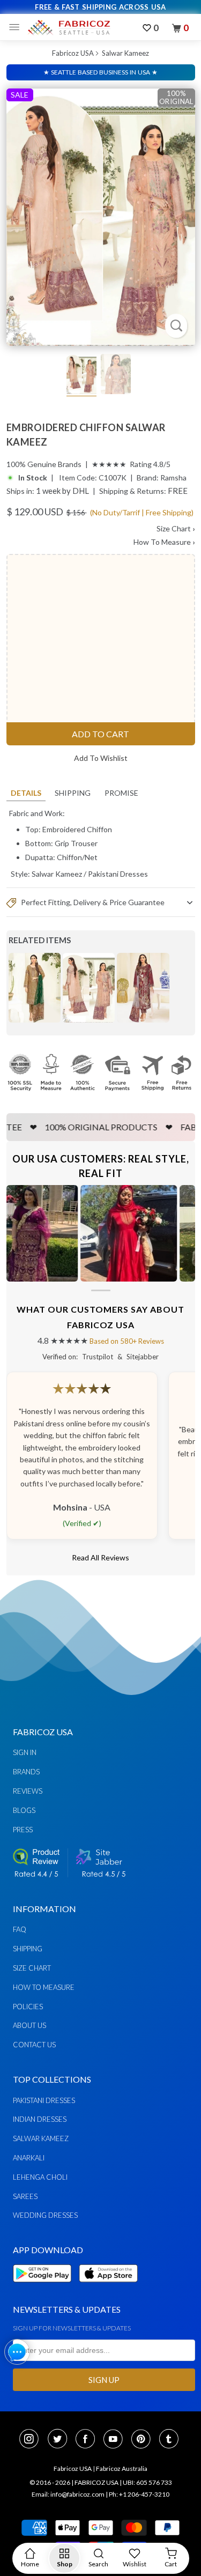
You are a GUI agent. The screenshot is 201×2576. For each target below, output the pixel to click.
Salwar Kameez (125, 53)
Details (26, 793)
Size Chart (176, 528)
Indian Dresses (40, 2119)
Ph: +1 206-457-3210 (139, 2494)
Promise (121, 793)
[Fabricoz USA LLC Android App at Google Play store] (45, 2288)
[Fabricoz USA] (69, 27)
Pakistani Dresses (118, 874)
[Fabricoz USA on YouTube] (116, 2440)
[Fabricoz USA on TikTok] (170, 2440)
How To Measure (164, 542)
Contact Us (34, 2045)
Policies (28, 2007)
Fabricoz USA (73, 53)
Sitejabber (143, 1357)
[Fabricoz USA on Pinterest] (144, 2440)
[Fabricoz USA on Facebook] (88, 2440)
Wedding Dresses (45, 2215)
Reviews (28, 1791)
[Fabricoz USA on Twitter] (61, 2440)
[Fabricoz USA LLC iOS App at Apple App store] (108, 2288)
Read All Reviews (100, 1557)
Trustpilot (98, 1357)
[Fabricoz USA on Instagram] (32, 2440)
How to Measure (44, 1987)
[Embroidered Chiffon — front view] (101, 217)
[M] (17, 27)
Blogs (24, 1810)
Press (23, 1830)
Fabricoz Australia (122, 2468)
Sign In (25, 1752)
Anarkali (29, 2158)
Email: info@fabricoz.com (68, 2494)
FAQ (20, 1929)
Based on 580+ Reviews (127, 1341)
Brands (26, 1772)
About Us (29, 2025)
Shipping (73, 793)
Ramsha (173, 478)
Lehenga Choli (40, 2177)
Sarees (25, 2196)
